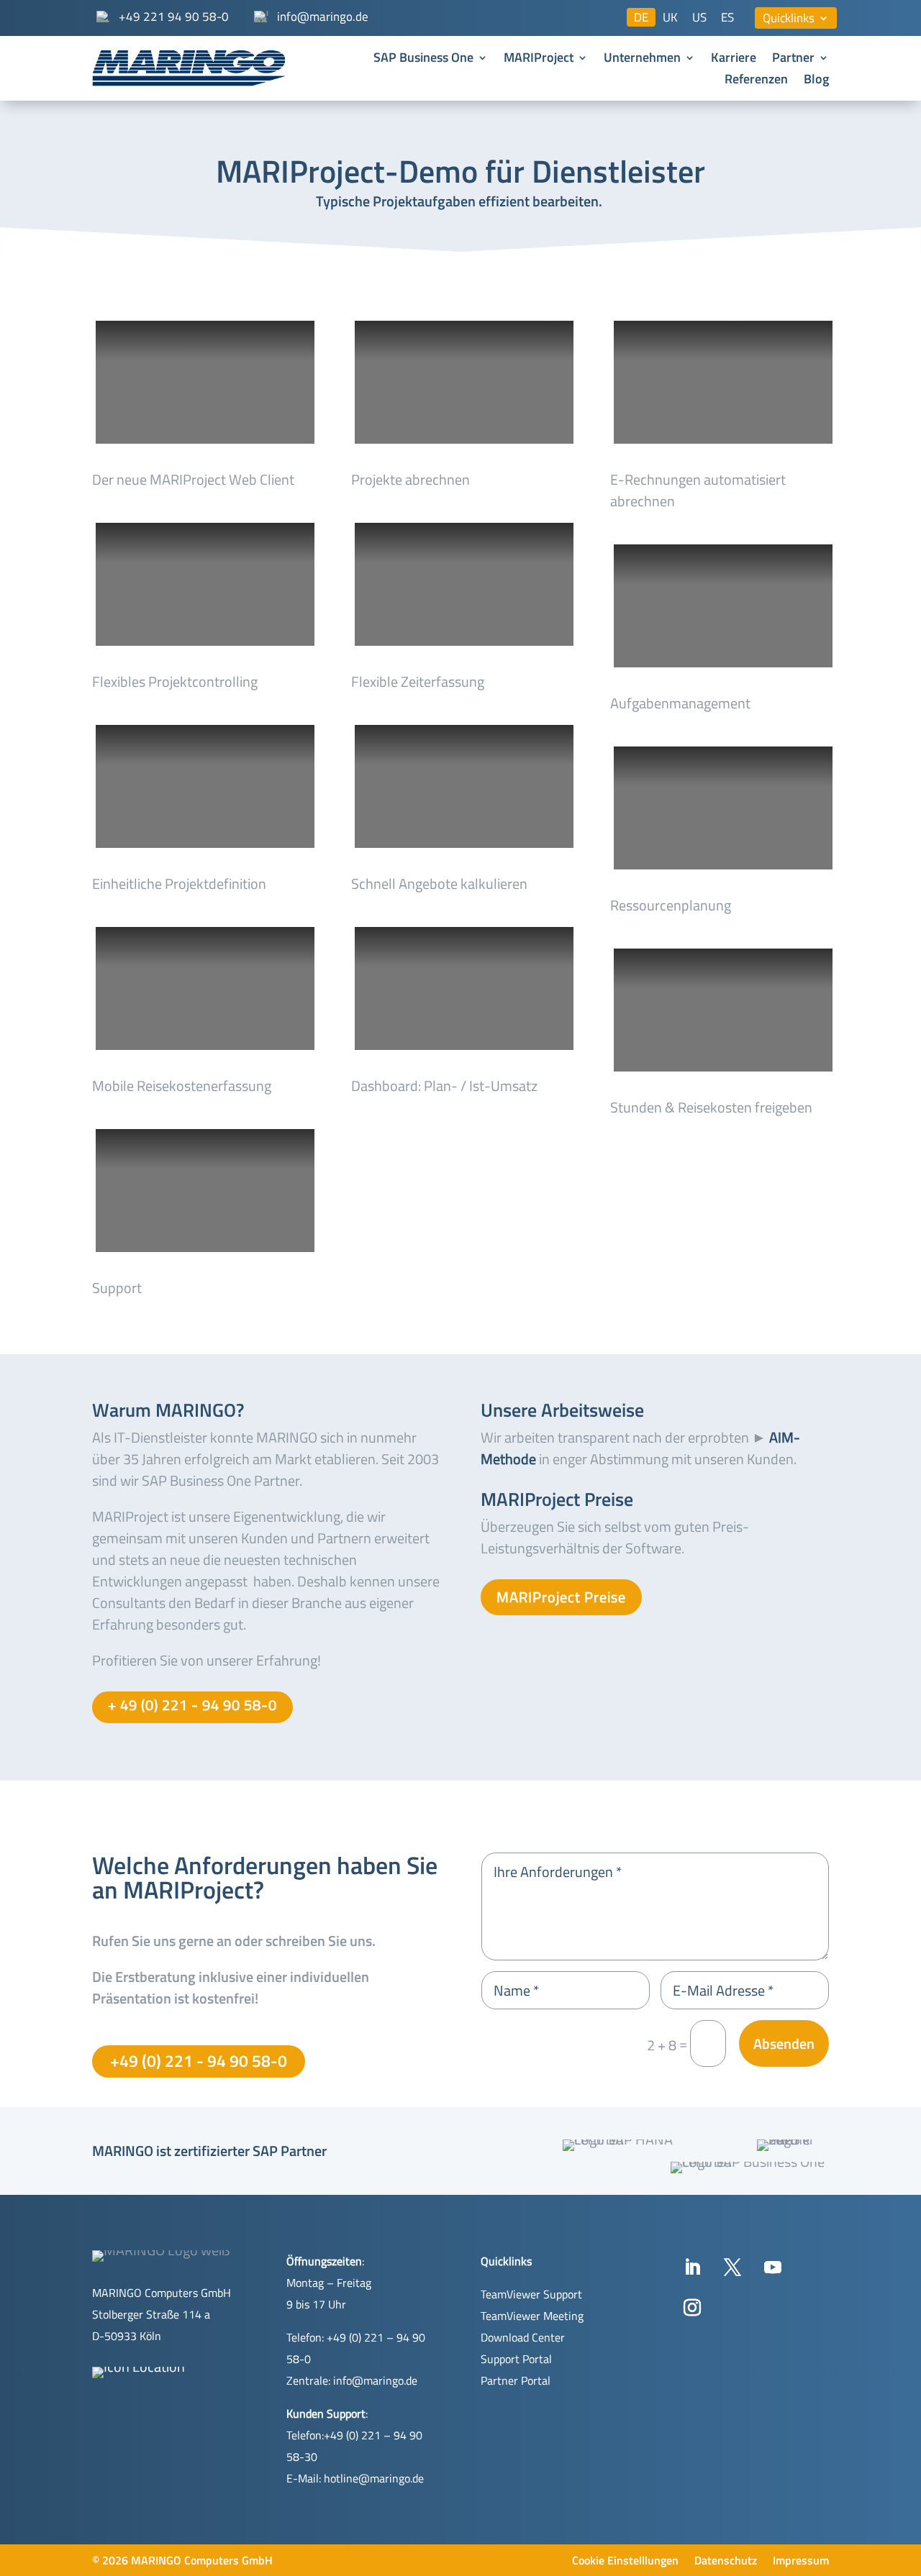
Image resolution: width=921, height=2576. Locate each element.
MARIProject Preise (561, 1597)
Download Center (523, 2337)
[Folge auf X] (732, 2267)
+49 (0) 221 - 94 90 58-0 (199, 2061)
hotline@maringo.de (374, 2478)
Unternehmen (642, 60)
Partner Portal (516, 2380)
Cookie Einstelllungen (625, 2562)
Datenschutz (726, 2562)
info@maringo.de (375, 2380)
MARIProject (539, 60)
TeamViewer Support (531, 2294)
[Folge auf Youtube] (773, 2267)
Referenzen (756, 81)
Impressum (801, 2562)
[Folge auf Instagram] (692, 2308)
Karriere (734, 60)
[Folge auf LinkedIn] (692, 2267)
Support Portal (516, 2359)
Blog (816, 81)
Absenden (784, 2043)
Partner (793, 60)
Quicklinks (789, 20)
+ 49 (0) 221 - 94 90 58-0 (192, 1705)
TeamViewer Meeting (532, 2316)
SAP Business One (423, 60)
